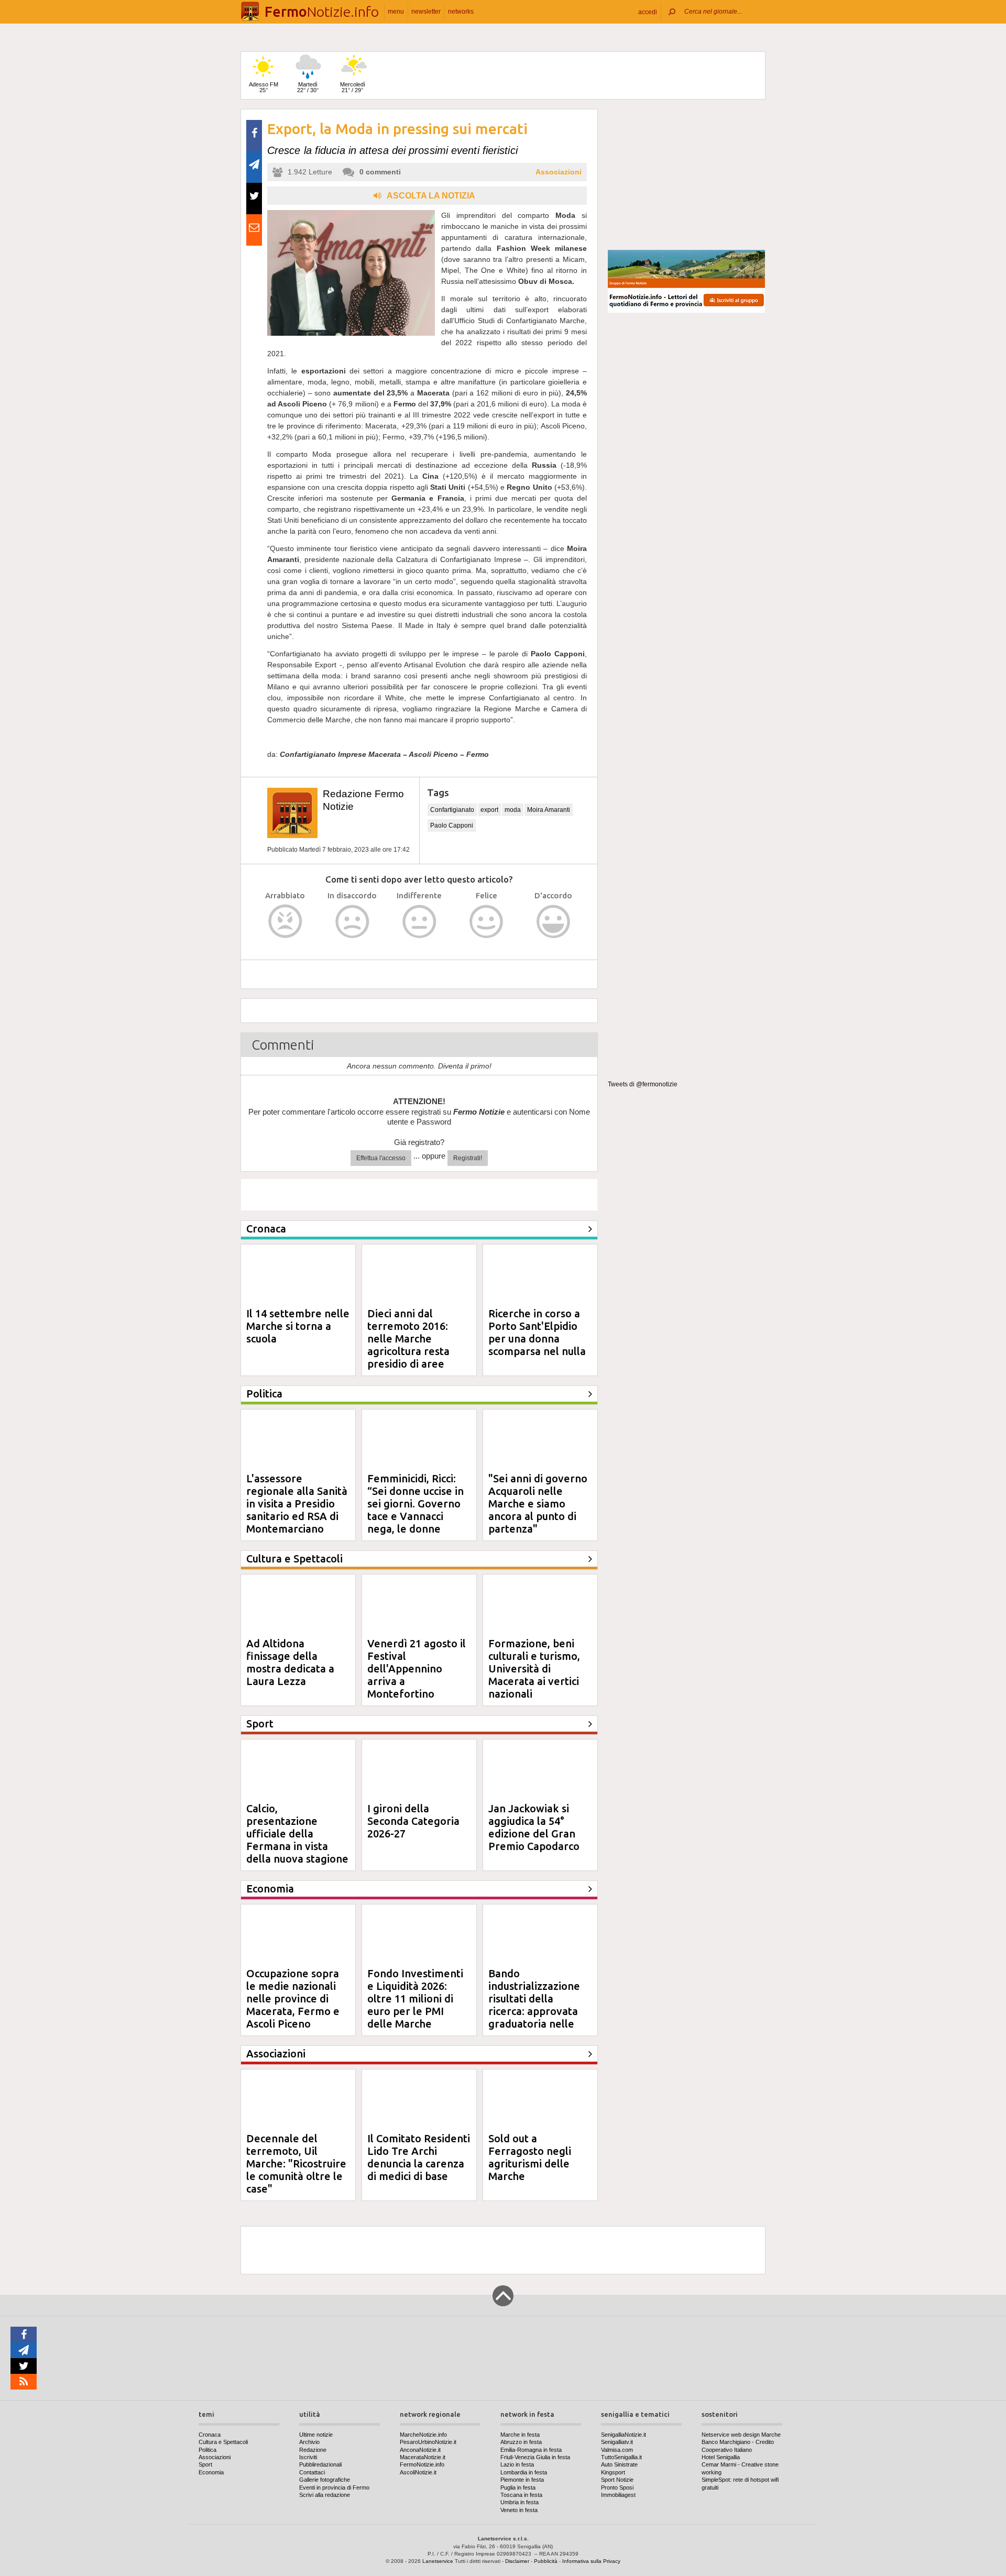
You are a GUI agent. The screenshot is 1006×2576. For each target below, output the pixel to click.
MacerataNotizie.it (423, 2457)
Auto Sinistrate (619, 2464)
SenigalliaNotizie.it (624, 2435)
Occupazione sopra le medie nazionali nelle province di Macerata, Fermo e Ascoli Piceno (293, 1999)
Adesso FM (264, 87)
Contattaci (312, 2472)
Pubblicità (546, 2561)
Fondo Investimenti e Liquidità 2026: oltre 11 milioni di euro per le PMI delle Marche (415, 1999)
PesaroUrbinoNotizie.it (428, 2442)
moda (513, 810)
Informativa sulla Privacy (591, 2561)
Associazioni (559, 172)
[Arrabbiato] (285, 922)
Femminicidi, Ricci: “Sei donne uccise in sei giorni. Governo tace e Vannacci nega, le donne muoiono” (415, 1510)
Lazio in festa (517, 2464)
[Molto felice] (554, 922)
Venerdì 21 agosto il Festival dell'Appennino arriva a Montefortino (417, 1669)
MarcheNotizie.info (423, 2435)
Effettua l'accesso (381, 1158)
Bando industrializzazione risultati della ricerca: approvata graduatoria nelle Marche (534, 2005)
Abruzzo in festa (521, 2442)
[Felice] (486, 922)
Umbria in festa (520, 2502)
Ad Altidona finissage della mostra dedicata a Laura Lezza (290, 1662)
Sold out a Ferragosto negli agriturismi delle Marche (530, 2157)
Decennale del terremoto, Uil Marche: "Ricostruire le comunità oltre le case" (296, 2164)
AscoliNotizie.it (418, 2472)
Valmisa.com (617, 2450)
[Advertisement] (686, 175)
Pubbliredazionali (320, 2464)
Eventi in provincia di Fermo (334, 2487)
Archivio (309, 2442)
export (489, 810)
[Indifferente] (419, 922)
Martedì (308, 87)
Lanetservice (438, 2561)
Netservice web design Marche (741, 2435)
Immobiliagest (618, 2495)
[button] (648, 12)
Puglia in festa (518, 2487)
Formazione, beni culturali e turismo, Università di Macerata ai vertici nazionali (534, 1669)
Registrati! (468, 1158)
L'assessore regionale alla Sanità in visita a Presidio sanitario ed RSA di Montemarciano (297, 1504)
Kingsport (613, 2472)
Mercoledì (353, 87)
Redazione (313, 2450)
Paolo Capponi (452, 825)
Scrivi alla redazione (325, 2495)
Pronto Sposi (617, 2487)
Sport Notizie (617, 2480)
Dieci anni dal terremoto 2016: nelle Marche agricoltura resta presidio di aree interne (408, 1345)
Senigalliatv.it (617, 2442)
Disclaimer (517, 2561)
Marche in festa (520, 2435)
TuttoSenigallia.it (621, 2457)
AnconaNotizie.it (420, 2450)
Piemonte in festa (522, 2480)
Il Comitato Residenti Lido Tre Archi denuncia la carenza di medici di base (419, 2157)
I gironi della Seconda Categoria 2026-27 (413, 1821)
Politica (207, 2450)
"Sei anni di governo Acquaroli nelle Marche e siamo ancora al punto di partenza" (538, 1504)
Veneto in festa (519, 2510)
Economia (211, 2472)
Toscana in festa (521, 2495)
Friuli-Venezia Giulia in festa (535, 2457)
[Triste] (352, 922)
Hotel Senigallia (721, 2457)
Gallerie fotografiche (325, 2480)
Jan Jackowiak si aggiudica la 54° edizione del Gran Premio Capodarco (534, 1827)
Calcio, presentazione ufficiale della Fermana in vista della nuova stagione (297, 1834)
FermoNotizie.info (422, 2464)
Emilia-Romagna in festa (531, 2450)
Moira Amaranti (549, 810)
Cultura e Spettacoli (223, 2442)
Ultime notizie (316, 2435)
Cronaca (210, 2435)
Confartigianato (452, 810)
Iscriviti (308, 2457)
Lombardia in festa (524, 2472)
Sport (205, 2464)
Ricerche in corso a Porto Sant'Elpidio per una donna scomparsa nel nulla (537, 1332)
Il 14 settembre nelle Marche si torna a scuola (298, 1326)
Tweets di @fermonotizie (643, 1084)
